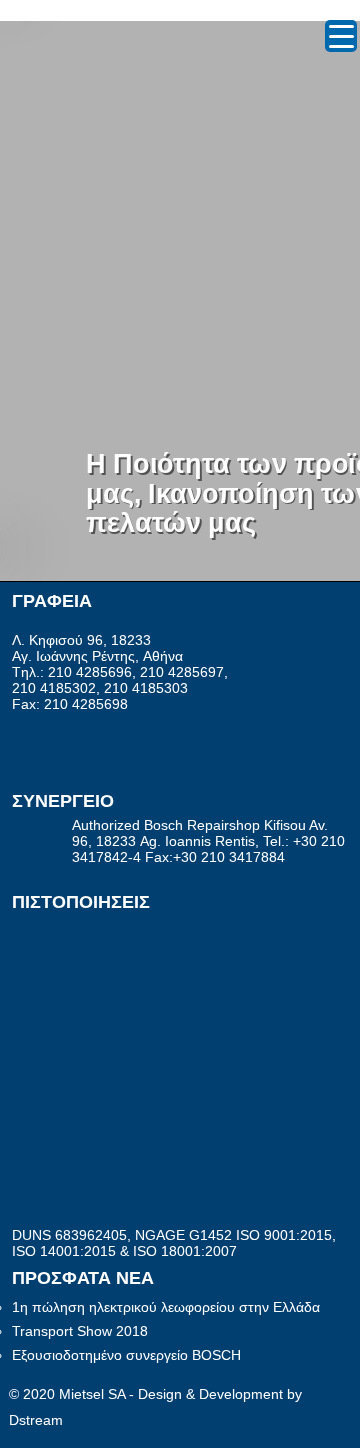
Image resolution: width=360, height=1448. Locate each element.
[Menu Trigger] (341, 36)
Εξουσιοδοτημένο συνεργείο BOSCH (126, 1355)
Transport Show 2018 (80, 1331)
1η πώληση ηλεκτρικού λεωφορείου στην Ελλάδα (166, 1307)
